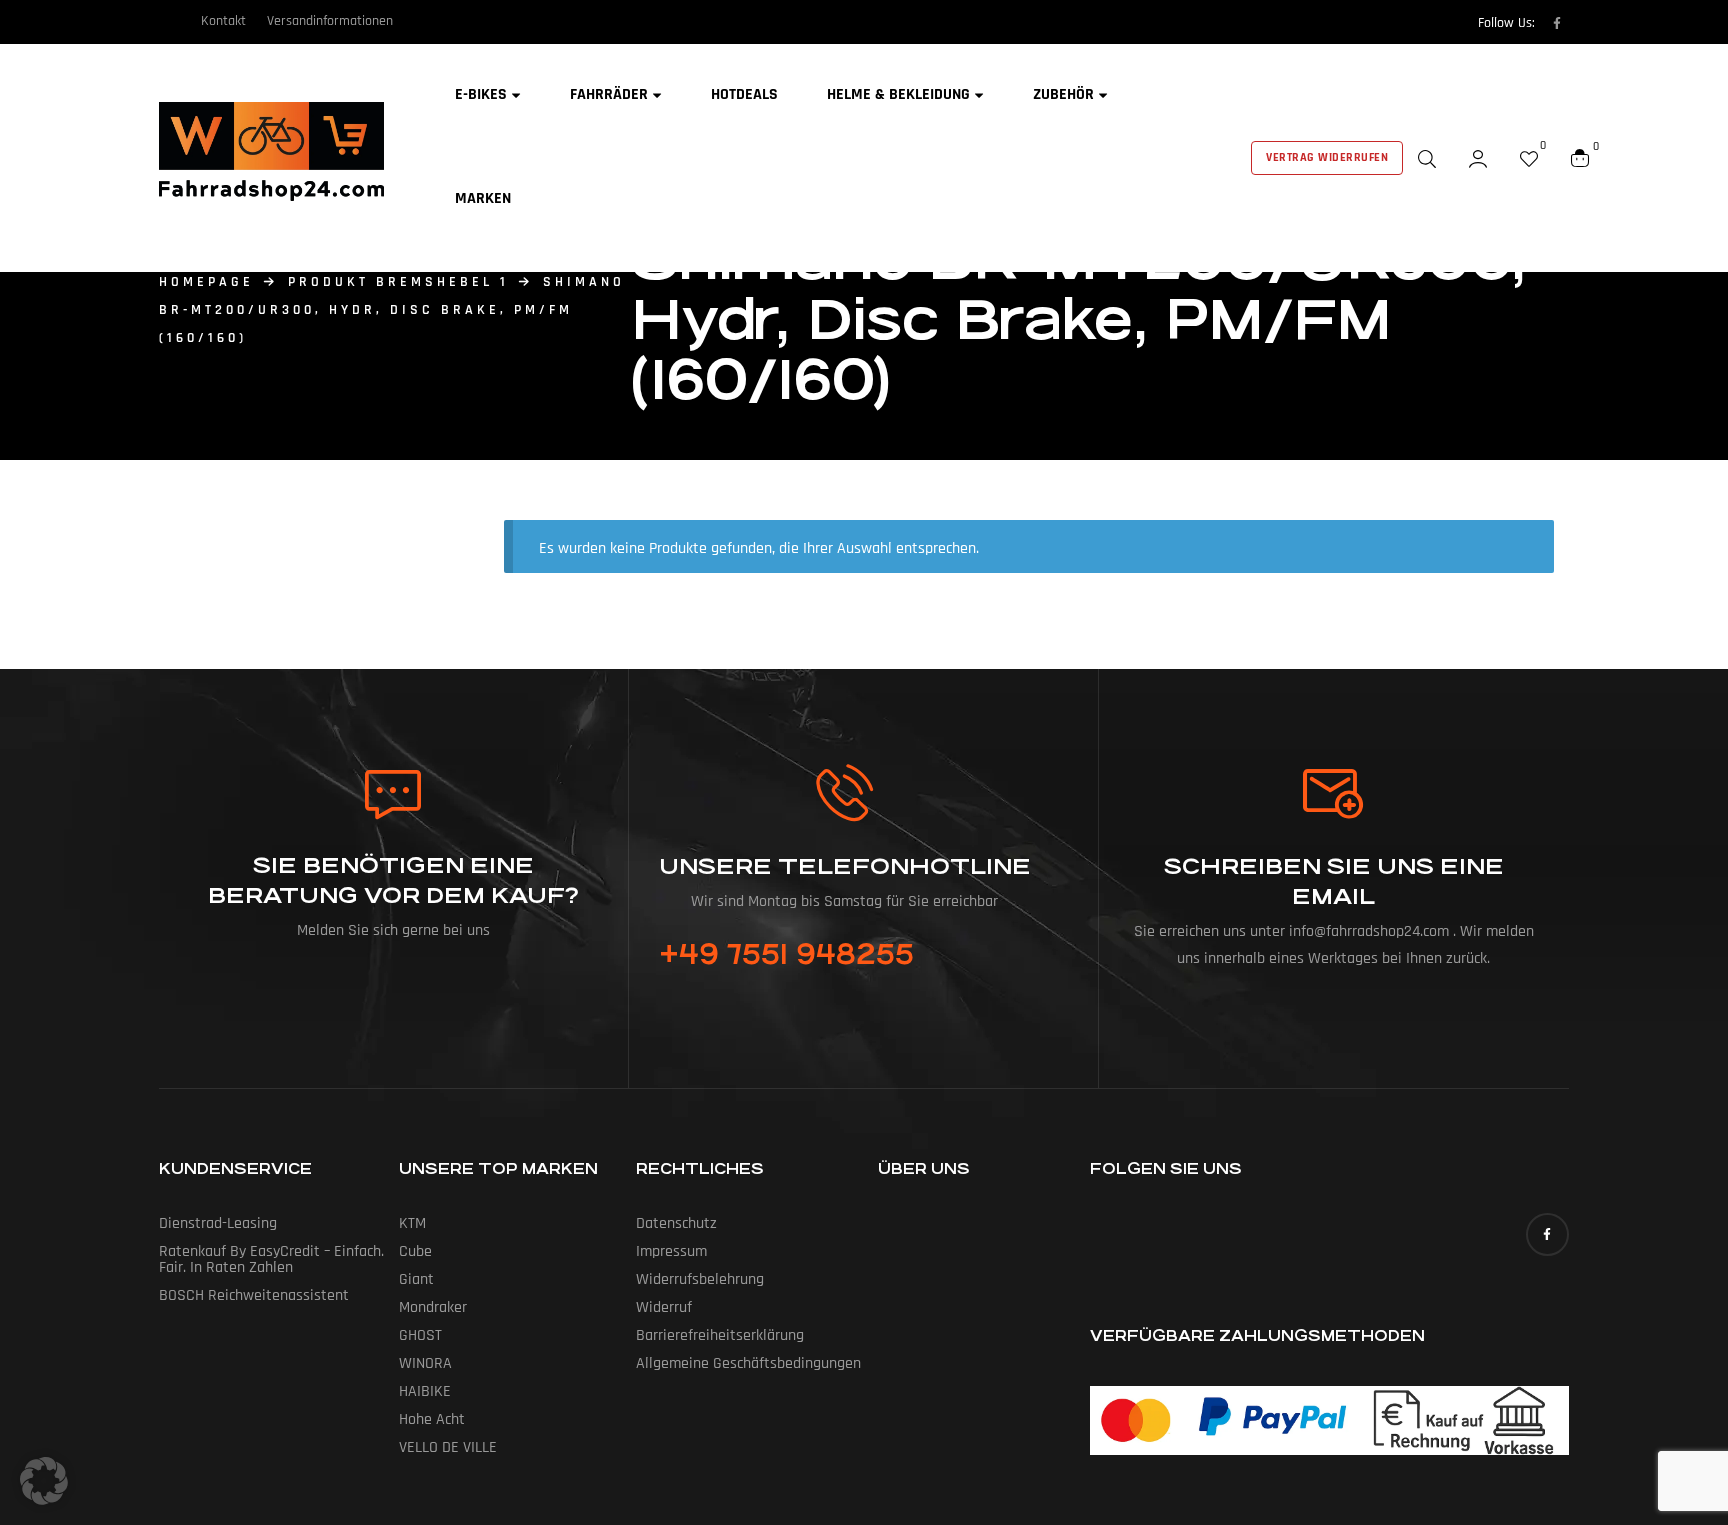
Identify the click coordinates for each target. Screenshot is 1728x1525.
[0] (1529, 158)
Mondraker (433, 1307)
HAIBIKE (425, 1391)
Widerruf (664, 1307)
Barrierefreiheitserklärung (720, 1335)
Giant (416, 1279)
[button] (44, 1481)
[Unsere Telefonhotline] (844, 792)
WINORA (425, 1363)
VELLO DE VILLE (448, 1447)
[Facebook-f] (1557, 23)
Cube (415, 1251)
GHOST (420, 1335)
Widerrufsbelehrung (700, 1279)
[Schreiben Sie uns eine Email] (1334, 794)
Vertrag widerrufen (1327, 157)
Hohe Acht (432, 1419)
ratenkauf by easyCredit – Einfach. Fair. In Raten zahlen (271, 1259)
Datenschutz (676, 1223)
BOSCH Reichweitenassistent (254, 1295)
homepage (206, 282)
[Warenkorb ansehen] (1580, 158)
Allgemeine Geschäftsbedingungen (748, 1363)
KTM (412, 1223)
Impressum (671, 1251)
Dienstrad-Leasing (218, 1223)
